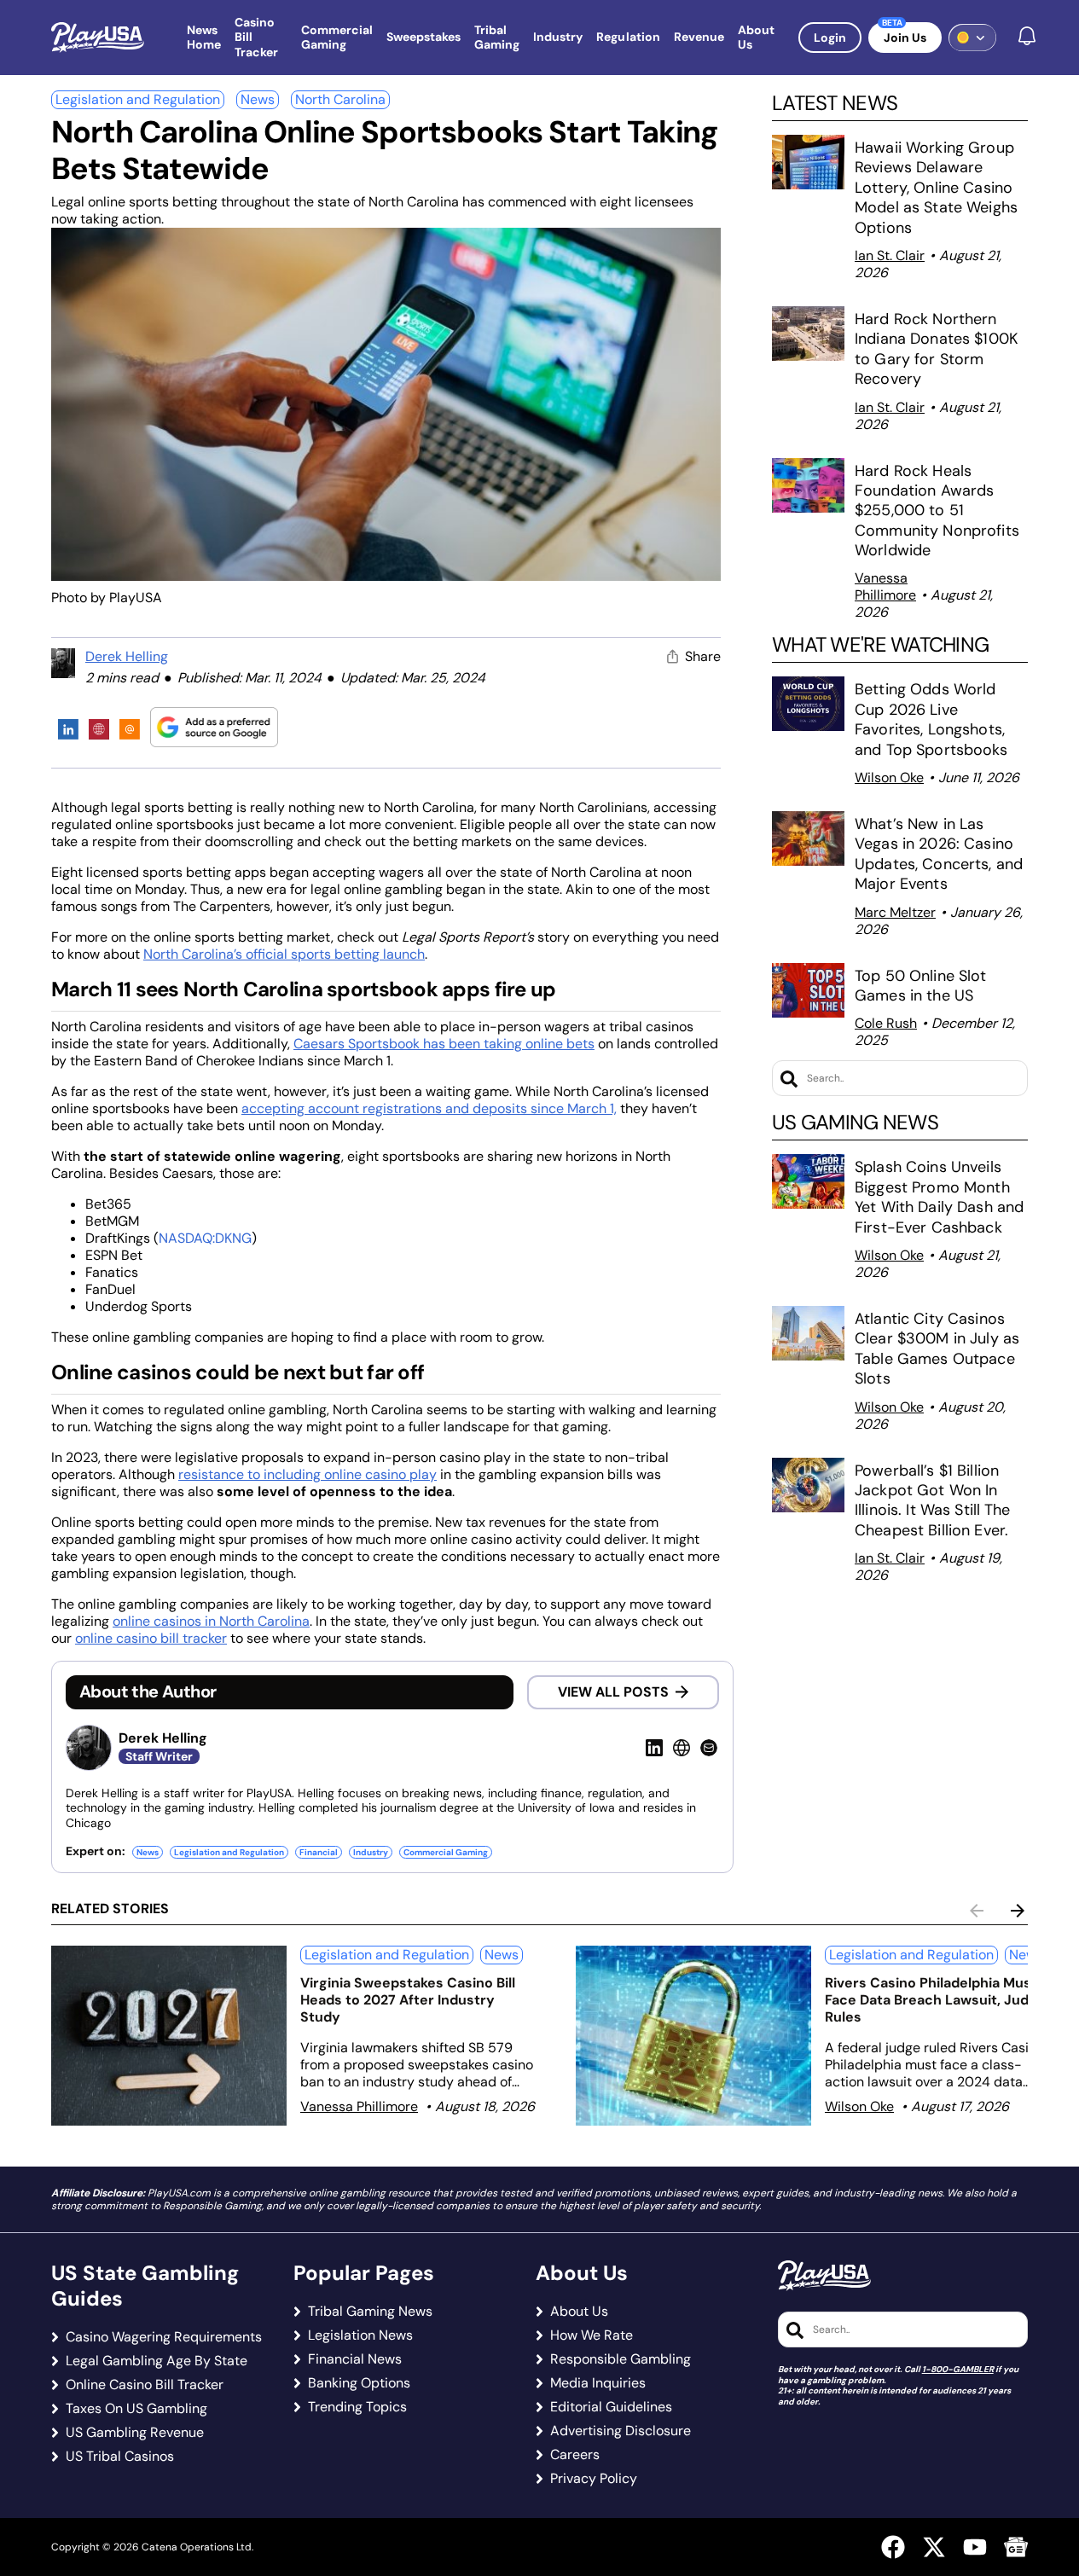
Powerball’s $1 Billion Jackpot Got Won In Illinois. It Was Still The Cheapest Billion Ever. (934, 1500)
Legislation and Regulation (138, 99)
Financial (319, 1852)
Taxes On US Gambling (136, 2409)
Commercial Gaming (446, 1852)
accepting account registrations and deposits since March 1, (429, 1108)
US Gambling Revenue (135, 2433)
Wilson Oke (889, 777)
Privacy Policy (594, 2479)
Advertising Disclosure (621, 2431)
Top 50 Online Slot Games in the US (921, 986)
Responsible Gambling (621, 2359)
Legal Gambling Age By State (157, 2361)
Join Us (905, 38)
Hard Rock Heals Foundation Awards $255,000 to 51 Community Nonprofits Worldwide (937, 511)
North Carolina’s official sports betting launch (284, 954)
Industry (371, 1852)
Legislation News (360, 2335)
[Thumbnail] (169, 2036)
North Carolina (340, 99)
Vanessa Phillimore (885, 586)
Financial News (355, 2359)
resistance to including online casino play (307, 1474)
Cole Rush (886, 1023)
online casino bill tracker (151, 1638)
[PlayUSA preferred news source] (214, 727)
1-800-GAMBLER (958, 2369)
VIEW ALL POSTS (613, 1692)
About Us (579, 2312)
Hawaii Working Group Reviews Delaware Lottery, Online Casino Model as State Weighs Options (936, 188)
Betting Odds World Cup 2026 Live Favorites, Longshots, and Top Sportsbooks (931, 719)
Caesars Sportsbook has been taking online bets (444, 1044)
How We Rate (592, 2335)
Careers (575, 2455)
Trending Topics (357, 2407)
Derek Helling (127, 656)
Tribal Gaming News (370, 2312)
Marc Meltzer (895, 912)
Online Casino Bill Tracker (145, 2385)
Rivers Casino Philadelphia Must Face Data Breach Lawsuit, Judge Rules (935, 2000)
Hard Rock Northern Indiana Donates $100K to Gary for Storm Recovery (937, 349)
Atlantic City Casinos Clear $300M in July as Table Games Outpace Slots (937, 1349)
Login (830, 38)
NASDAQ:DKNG (205, 1238)
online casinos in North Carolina (211, 1621)
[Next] (1018, 1911)
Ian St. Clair (890, 255)
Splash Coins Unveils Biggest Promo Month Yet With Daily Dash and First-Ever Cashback (939, 1197)
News (258, 99)
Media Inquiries (598, 2383)
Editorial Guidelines (611, 2407)
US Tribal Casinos (120, 2457)
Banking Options (359, 2383)
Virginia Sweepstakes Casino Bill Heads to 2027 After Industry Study (408, 2000)
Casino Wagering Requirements (164, 2337)
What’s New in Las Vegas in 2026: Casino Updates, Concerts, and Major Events (939, 854)
